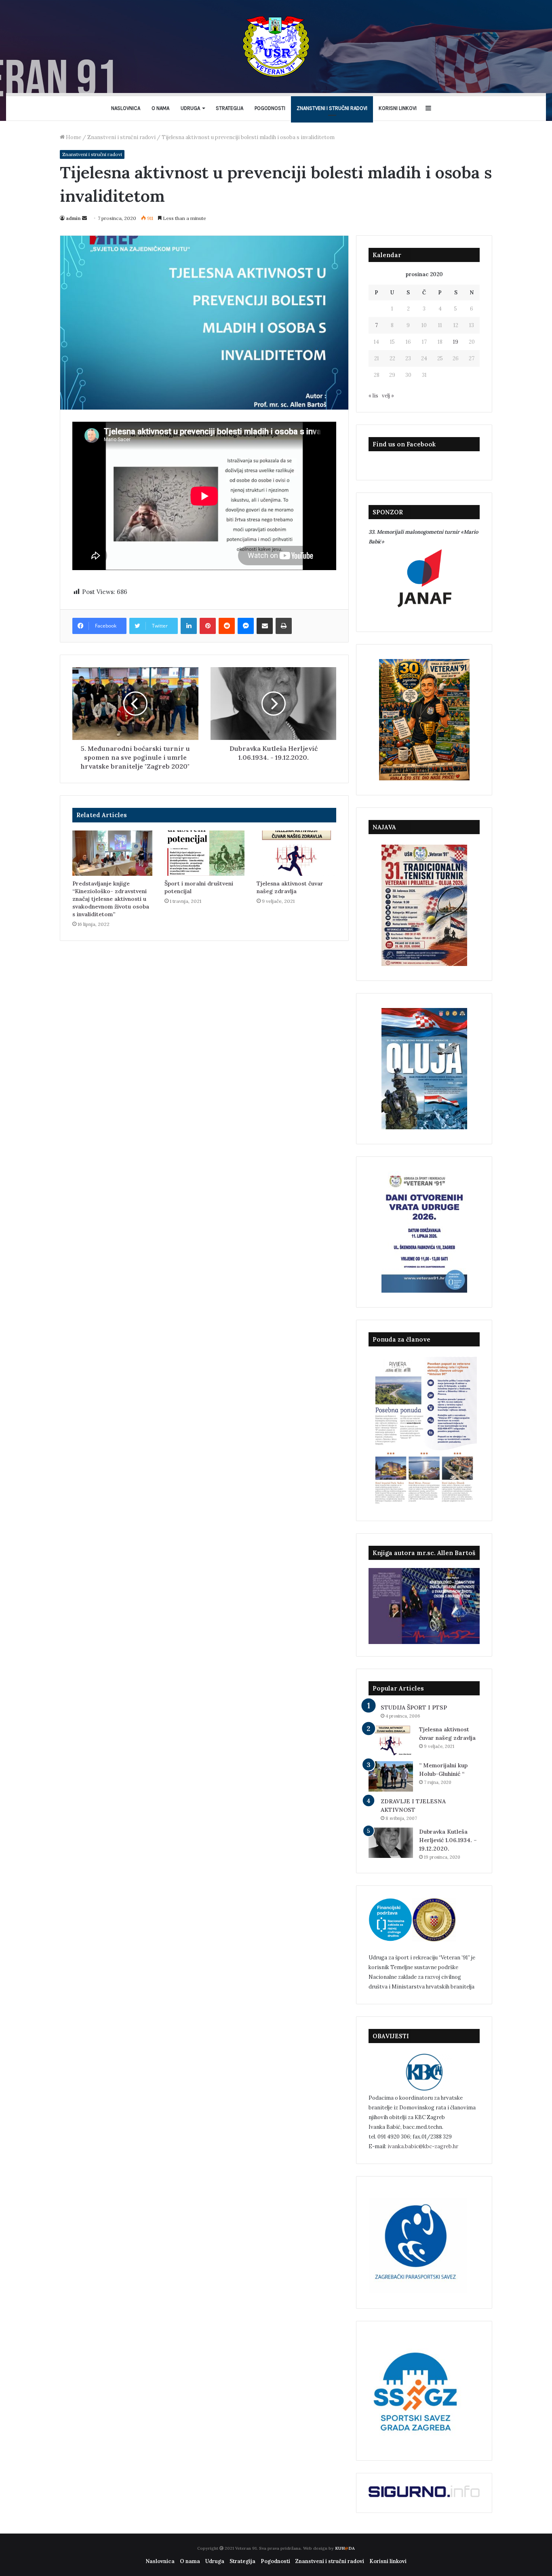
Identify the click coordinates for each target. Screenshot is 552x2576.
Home (73, 137)
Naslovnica (126, 108)
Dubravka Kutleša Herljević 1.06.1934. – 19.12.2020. (448, 1840)
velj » (388, 396)
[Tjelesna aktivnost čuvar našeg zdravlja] (297, 853)
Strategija (230, 108)
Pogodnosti (270, 108)
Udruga (190, 108)
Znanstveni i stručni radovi (332, 108)
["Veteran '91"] (276, 46)
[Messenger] (246, 626)
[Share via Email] (265, 626)
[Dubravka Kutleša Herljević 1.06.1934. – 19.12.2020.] (391, 1843)
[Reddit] (227, 626)
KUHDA (345, 2548)
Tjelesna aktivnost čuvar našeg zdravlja (290, 887)
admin (73, 218)
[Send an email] (84, 218)
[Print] (284, 626)
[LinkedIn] (189, 626)
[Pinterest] (208, 626)
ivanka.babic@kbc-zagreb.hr (423, 2146)
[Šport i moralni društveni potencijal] (204, 853)
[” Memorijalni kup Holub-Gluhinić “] (391, 1776)
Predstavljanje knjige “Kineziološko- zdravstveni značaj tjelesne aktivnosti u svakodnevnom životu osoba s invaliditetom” (111, 899)
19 (456, 342)
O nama (160, 108)
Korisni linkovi (398, 108)
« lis (373, 396)
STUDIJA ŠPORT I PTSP (414, 1707)
